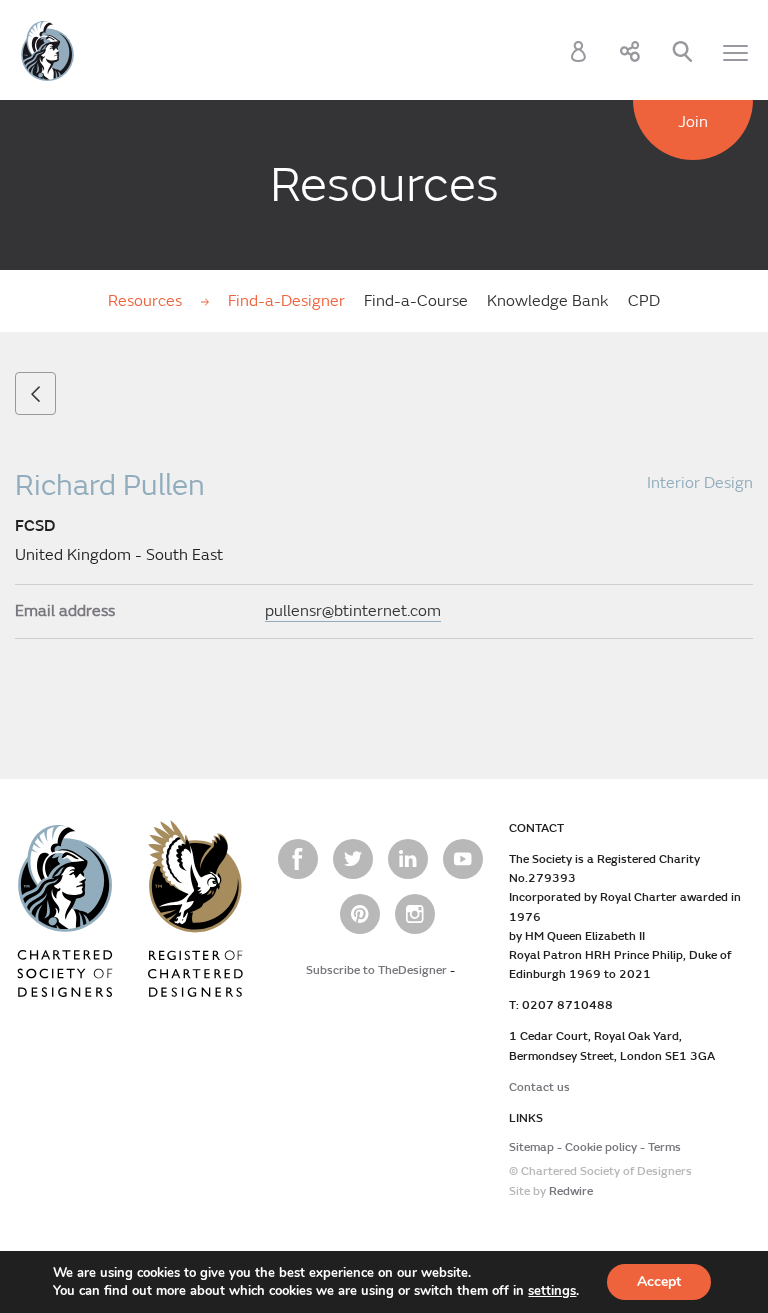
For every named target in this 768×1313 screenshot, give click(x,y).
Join (693, 122)
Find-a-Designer (286, 301)
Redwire (571, 1191)
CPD (644, 301)
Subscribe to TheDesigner (376, 970)
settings (552, 1291)
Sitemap (531, 1147)
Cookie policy (601, 1147)
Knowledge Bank (548, 301)
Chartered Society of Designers (47, 51)
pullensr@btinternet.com (353, 611)
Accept (659, 1281)
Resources (147, 301)
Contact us (539, 1087)
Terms (664, 1147)
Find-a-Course (416, 301)
